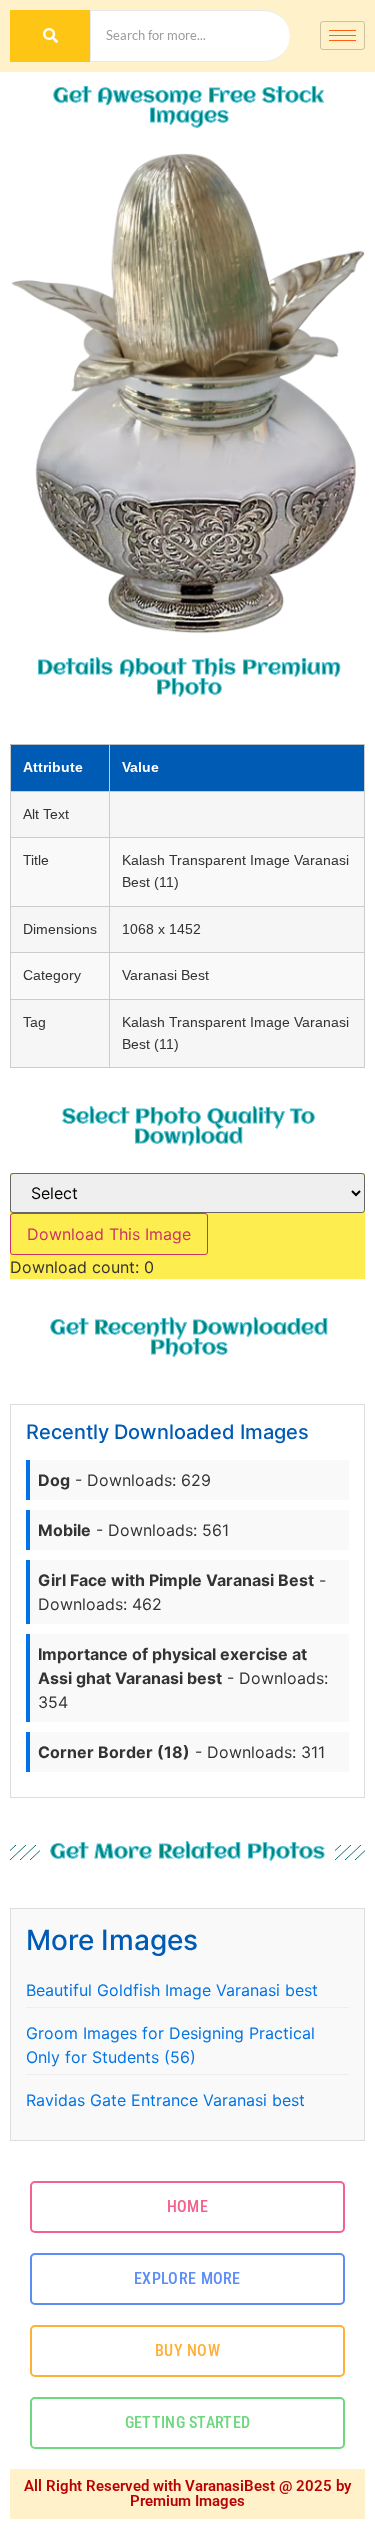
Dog (54, 1480)
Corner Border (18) (114, 1752)
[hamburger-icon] (342, 35)
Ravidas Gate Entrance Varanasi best (165, 2100)
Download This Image (109, 1234)
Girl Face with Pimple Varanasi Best (176, 1580)
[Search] (50, 36)
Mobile (64, 1530)
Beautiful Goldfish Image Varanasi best (172, 1990)
